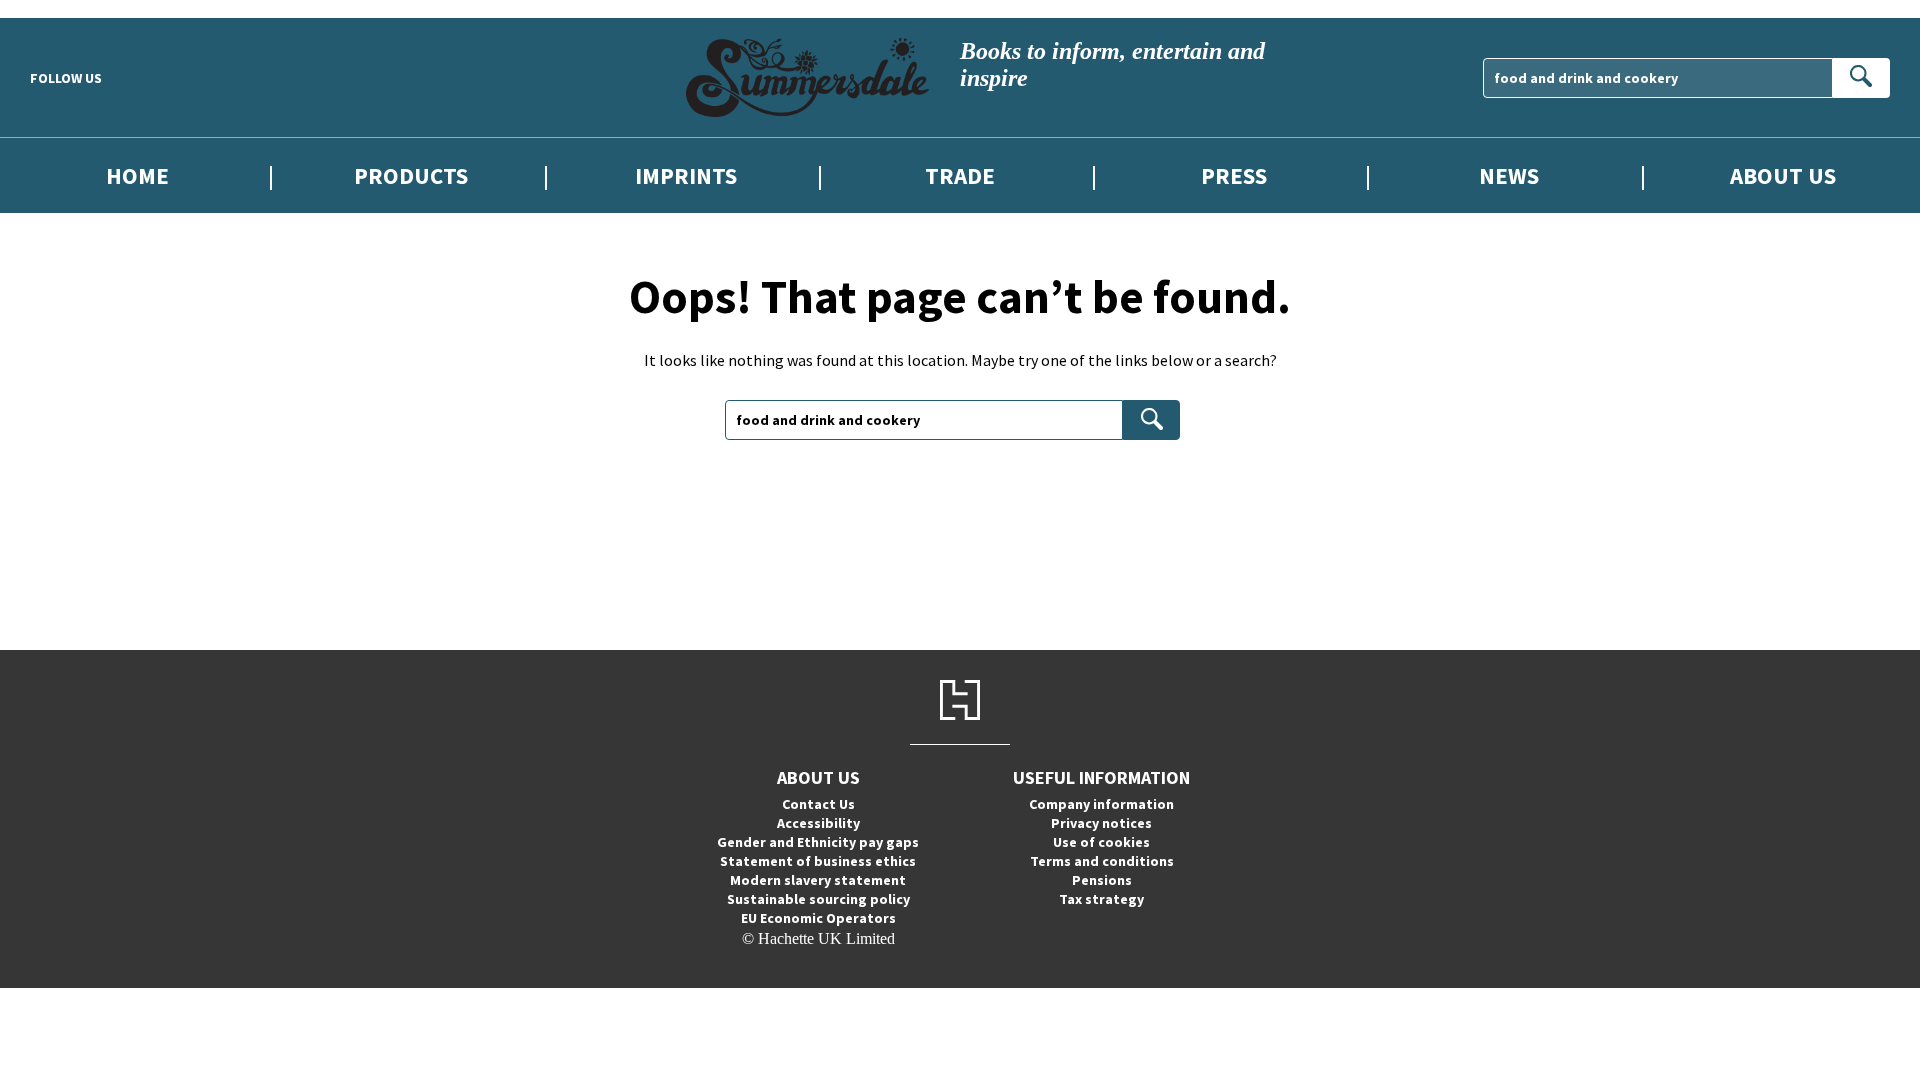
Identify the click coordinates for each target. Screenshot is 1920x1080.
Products (411, 175)
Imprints (686, 175)
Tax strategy (1101, 899)
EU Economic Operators (818, 918)
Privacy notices (1101, 823)
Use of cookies (1101, 842)
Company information (1101, 804)
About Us (1783, 175)
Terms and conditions (1102, 861)
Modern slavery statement (818, 880)
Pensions (1102, 880)
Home (137, 175)
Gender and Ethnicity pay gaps (818, 842)
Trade (960, 175)
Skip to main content (65, 8)
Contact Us (818, 804)
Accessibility (818, 823)
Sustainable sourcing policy (818, 899)
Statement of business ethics (818, 861)
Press (1234, 175)
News (1509, 175)
